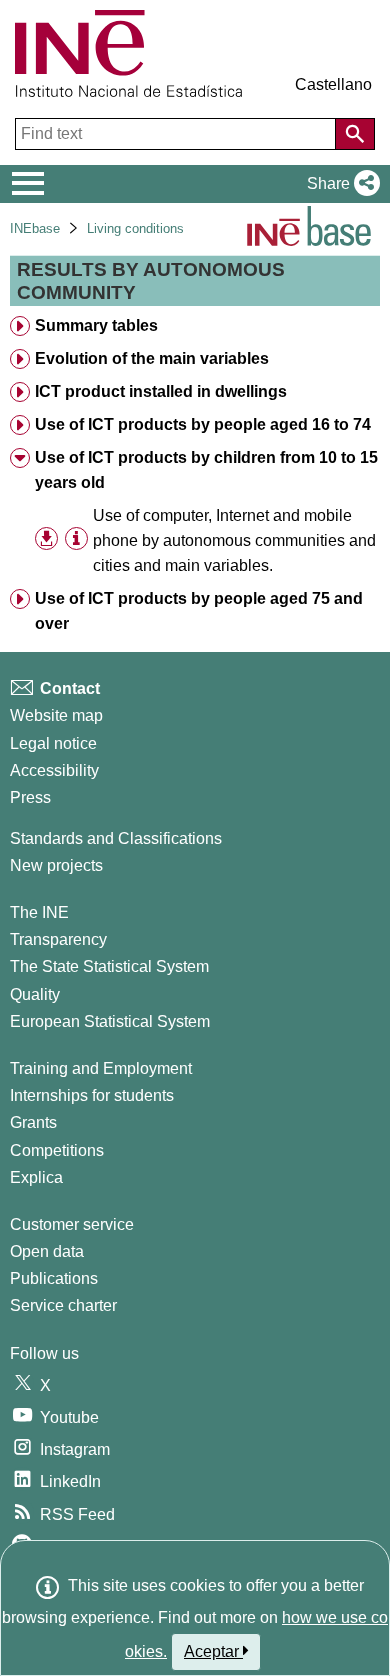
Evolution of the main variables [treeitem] (152, 358)
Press (30, 797)
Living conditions (135, 228)
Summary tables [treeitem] (96, 325)
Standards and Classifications (116, 838)
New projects (56, 865)
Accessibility (54, 770)
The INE (39, 912)
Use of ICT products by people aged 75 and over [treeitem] (199, 611)
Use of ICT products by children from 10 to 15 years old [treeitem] (206, 470)
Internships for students (92, 1095)
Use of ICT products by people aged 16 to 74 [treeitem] (203, 424)
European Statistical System (110, 1021)
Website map (56, 715)
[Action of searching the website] (355, 134)
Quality (35, 994)
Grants (33, 1122)
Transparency (58, 939)
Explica (36, 1177)
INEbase (35, 228)
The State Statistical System (109, 966)
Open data (47, 1251)
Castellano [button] (333, 84)
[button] (339, 184)
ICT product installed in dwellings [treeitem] (161, 391)
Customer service (72, 1224)
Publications (54, 1278)
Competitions (57, 1150)
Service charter (63, 1305)
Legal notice (53, 743)
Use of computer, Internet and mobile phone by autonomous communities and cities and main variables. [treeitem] (234, 540)
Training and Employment (101, 1068)
